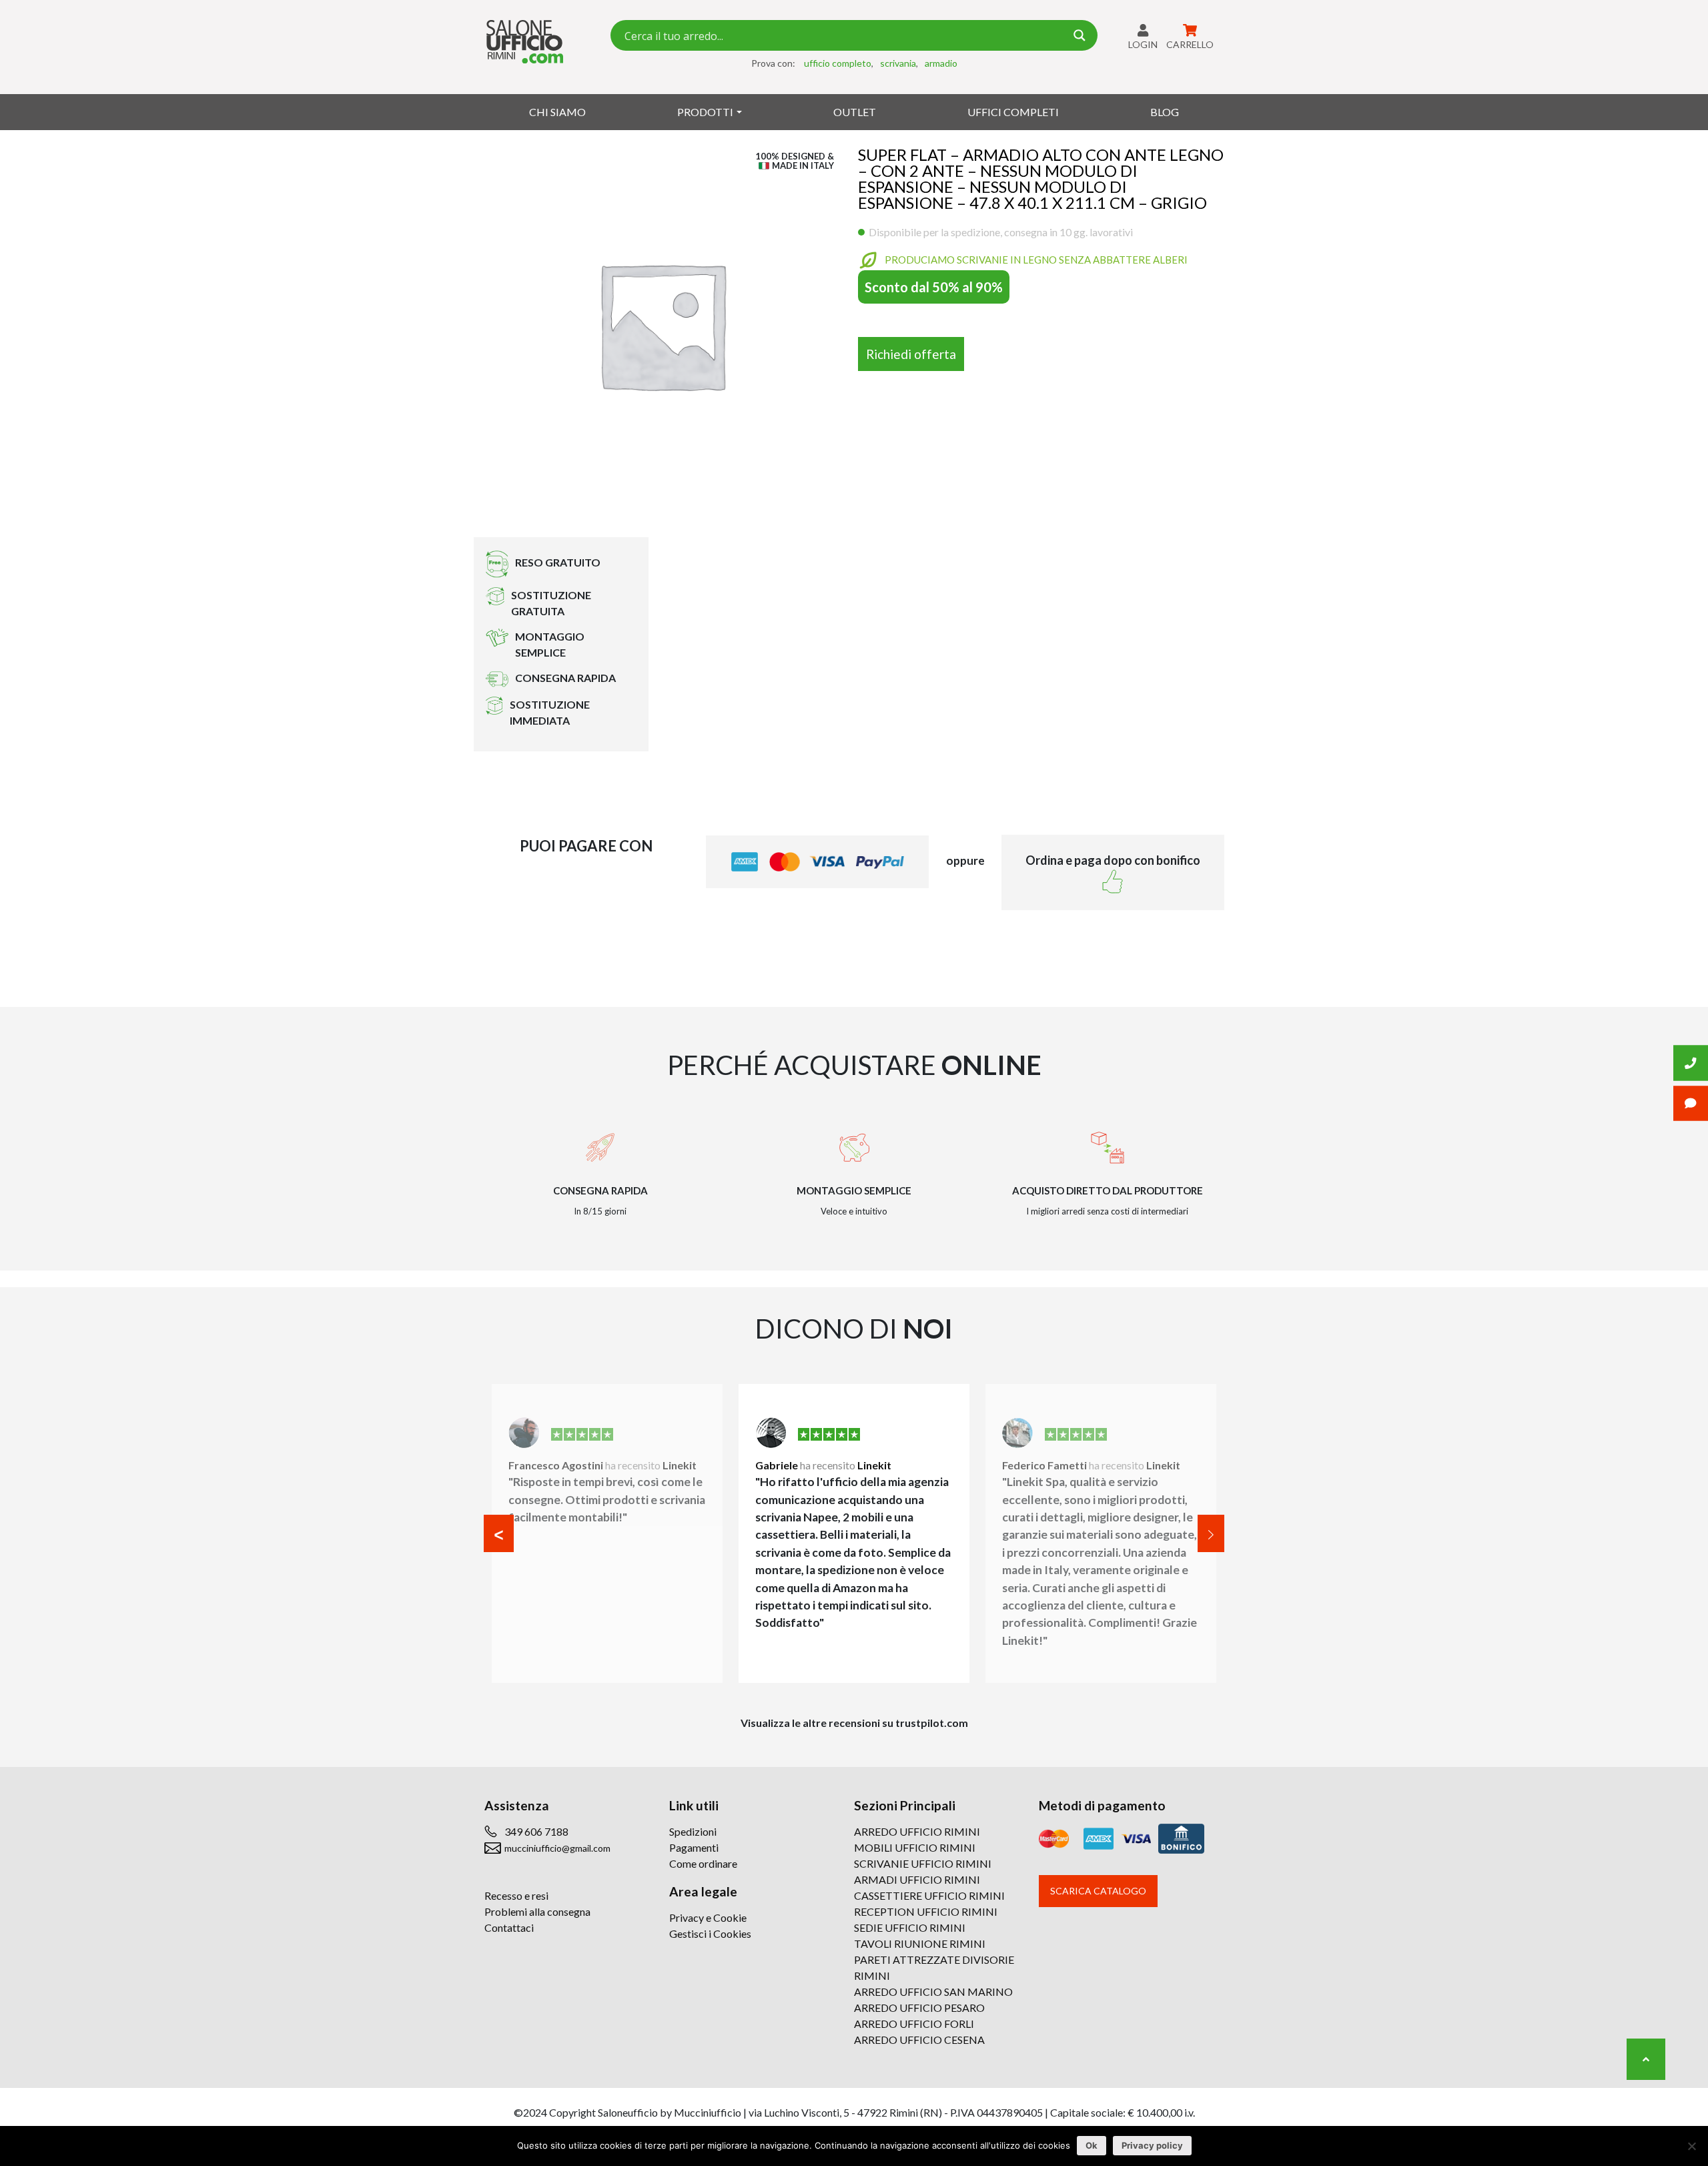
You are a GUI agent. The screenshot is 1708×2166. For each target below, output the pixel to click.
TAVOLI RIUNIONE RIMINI (920, 1943)
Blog (1165, 112)
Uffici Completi (1013, 112)
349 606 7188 (536, 1831)
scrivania (898, 63)
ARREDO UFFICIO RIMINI (917, 1831)
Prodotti (705, 112)
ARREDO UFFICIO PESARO (919, 2008)
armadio (941, 63)
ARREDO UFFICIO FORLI (914, 2024)
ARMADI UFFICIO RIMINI (917, 1879)
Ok (1092, 2145)
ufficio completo (838, 63)
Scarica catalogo (1098, 1891)
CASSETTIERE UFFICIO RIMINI (929, 1895)
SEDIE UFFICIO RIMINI (910, 1927)
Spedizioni (693, 1831)
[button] (499, 1533)
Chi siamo (557, 112)
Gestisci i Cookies (710, 1933)
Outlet (855, 112)
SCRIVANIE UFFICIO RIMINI (923, 1863)
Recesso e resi (516, 1895)
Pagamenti (694, 1847)
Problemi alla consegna (537, 1911)
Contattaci (509, 1927)
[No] (1691, 2146)
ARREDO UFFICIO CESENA (919, 2040)
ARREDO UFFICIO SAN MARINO (933, 1992)
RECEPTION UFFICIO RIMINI (926, 1911)
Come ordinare (703, 1863)
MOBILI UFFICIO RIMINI (915, 1847)
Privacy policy (1152, 2145)
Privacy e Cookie (708, 1917)
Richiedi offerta (911, 354)
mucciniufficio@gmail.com (557, 1848)
